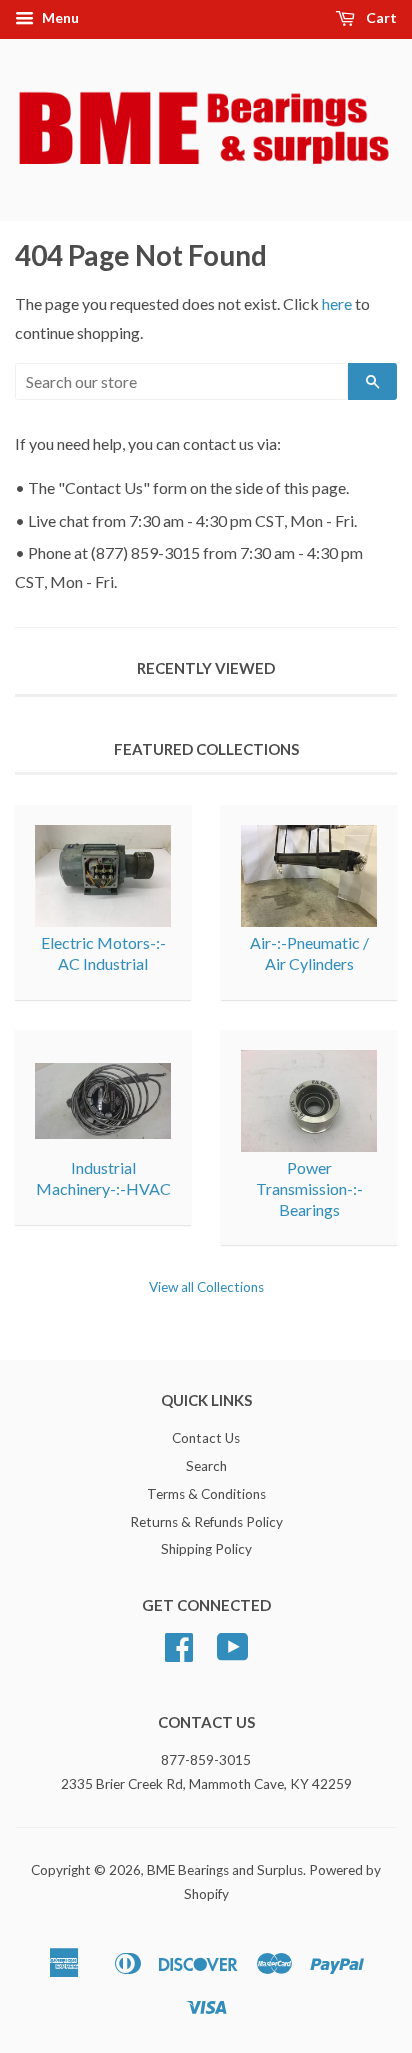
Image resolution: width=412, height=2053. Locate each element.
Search (206, 1466)
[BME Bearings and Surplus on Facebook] (179, 1654)
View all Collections (206, 1287)
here (337, 303)
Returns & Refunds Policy (206, 1522)
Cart (380, 17)
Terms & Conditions (206, 1494)
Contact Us (206, 1438)
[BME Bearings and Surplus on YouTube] (233, 1654)
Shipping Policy (206, 1549)
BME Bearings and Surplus (225, 1870)
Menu (59, 17)
